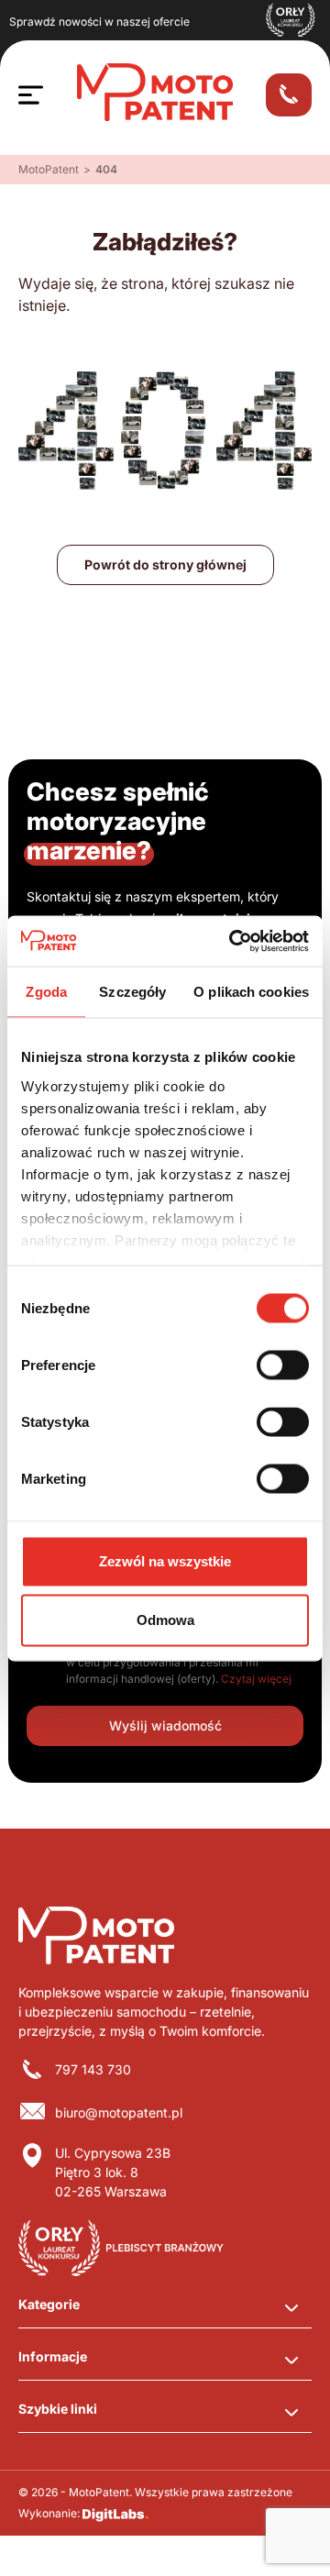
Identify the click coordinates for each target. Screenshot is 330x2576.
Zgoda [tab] (46, 992)
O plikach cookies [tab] (251, 992)
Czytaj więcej (256, 1679)
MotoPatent (49, 169)
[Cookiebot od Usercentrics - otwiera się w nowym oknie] (233, 941)
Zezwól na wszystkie (165, 1561)
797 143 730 (93, 2069)
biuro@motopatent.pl (119, 2112)
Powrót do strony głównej (165, 564)
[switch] (283, 1365)
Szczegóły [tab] (132, 992)
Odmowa (165, 1620)
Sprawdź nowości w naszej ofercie (99, 22)
